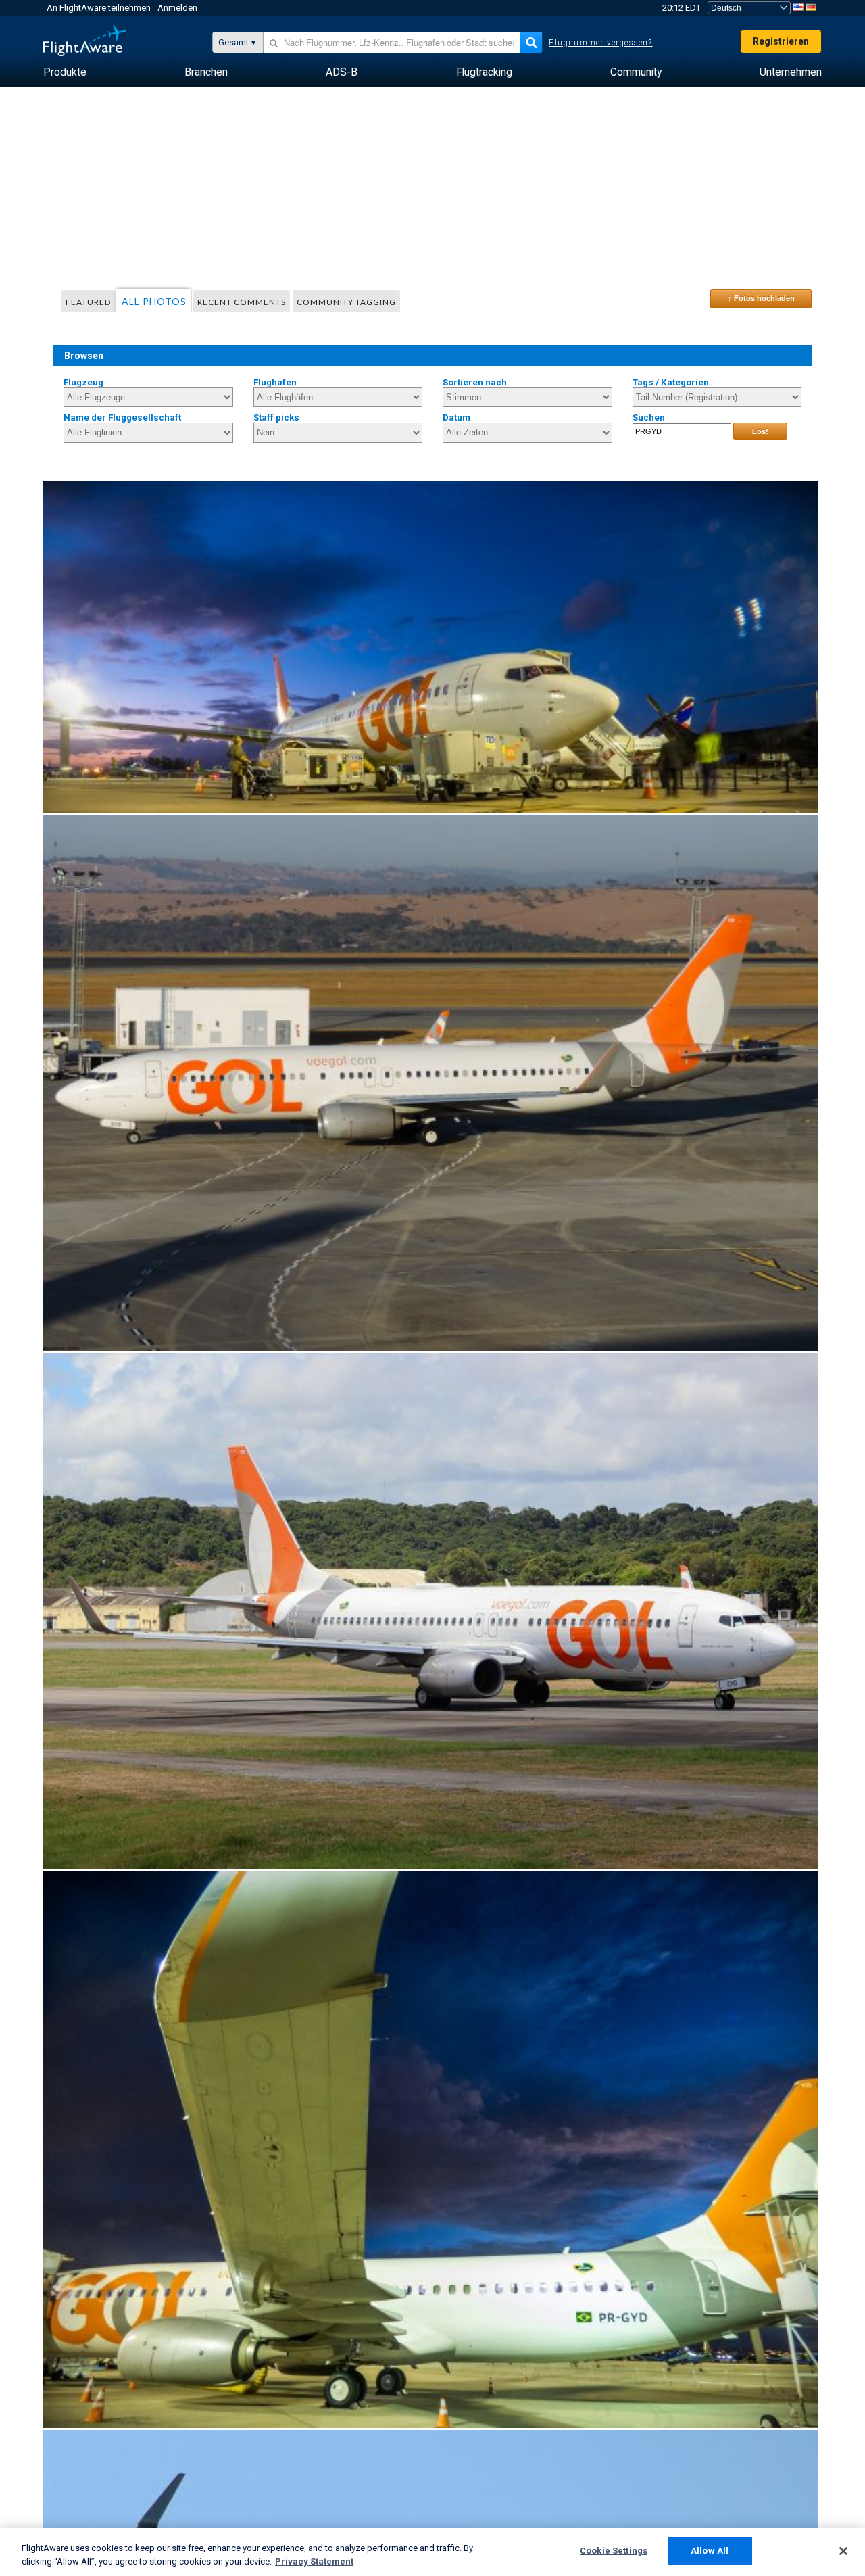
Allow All (710, 2551)
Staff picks (276, 418)
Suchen (649, 418)
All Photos (154, 301)
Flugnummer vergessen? (600, 43)
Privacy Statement (314, 2561)
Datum (456, 418)
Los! (760, 431)
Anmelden (177, 8)
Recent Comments (242, 302)
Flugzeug (83, 382)
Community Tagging (346, 302)
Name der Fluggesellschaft (122, 418)
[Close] (843, 2551)
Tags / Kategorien (671, 382)
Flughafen (275, 382)
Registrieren (781, 41)
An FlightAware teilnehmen (99, 8)
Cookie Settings (614, 2551)
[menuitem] (65, 72)
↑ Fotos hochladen (761, 298)
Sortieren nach (475, 382)
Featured (88, 302)
